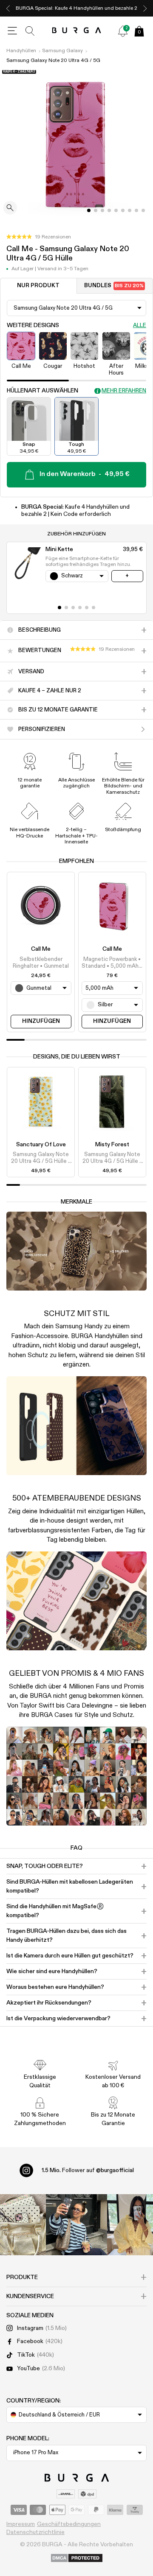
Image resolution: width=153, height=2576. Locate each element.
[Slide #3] (109, 210)
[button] (39, 237)
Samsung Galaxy (62, 51)
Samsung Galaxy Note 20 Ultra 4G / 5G (53, 61)
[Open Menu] (12, 31)
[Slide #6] (130, 210)
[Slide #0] (89, 210)
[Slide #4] (116, 210)
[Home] (77, 31)
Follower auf (88, 2170)
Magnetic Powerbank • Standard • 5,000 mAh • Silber (112, 963)
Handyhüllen (21, 51)
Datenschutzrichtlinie (35, 2532)
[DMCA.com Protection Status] (77, 2559)
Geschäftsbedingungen (69, 2524)
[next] (145, 8)
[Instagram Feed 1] (76, 2225)
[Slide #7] (136, 210)
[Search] (30, 31)
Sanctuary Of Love (41, 1145)
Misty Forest (112, 1145)
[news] (123, 31)
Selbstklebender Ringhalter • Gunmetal (41, 963)
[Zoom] (10, 209)
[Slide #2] (102, 210)
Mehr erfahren (124, 391)
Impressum (21, 2524)
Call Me (41, 949)
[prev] (8, 8)
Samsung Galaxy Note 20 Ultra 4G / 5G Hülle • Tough (41, 1159)
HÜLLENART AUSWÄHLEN (42, 391)
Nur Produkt (38, 286)
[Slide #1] (96, 210)
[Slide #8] (143, 210)
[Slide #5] (123, 210)
